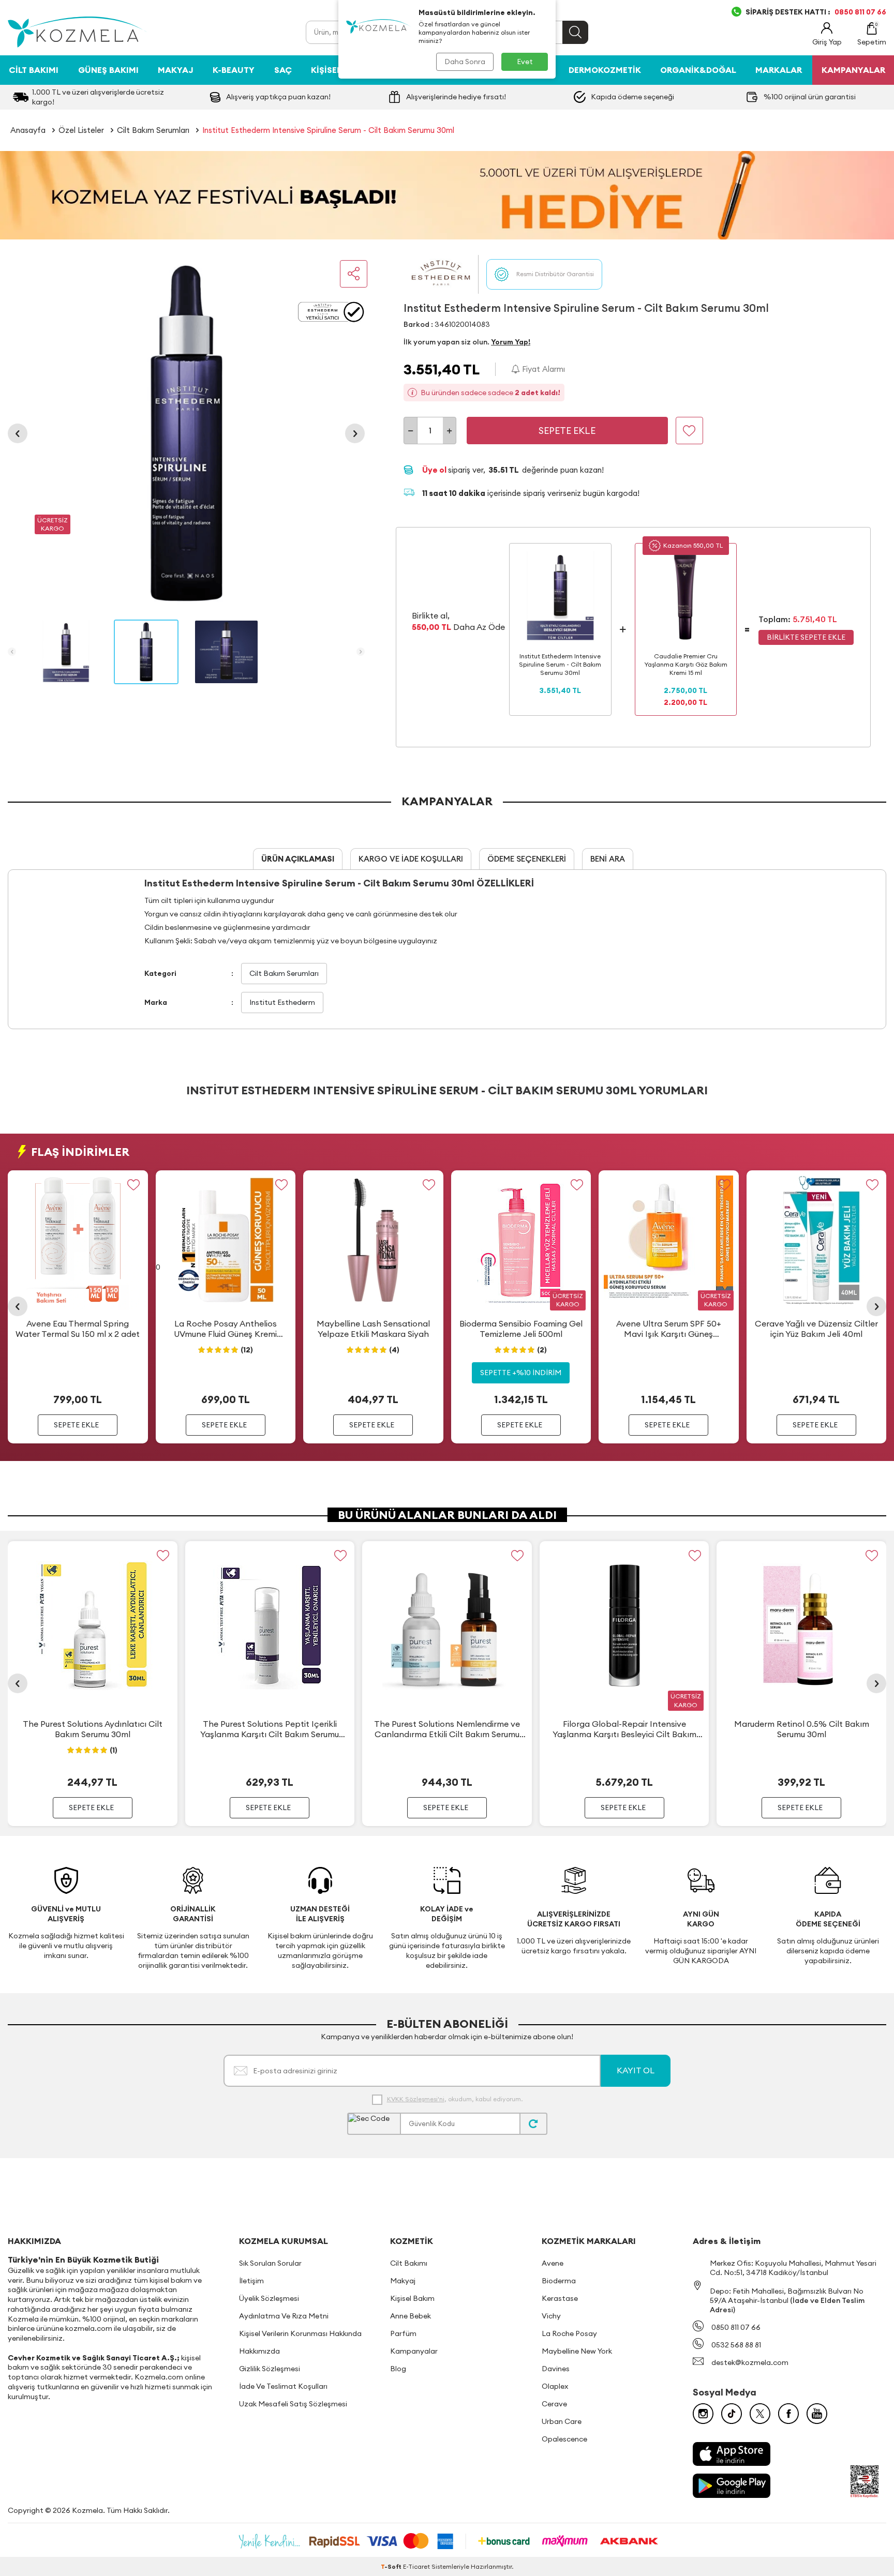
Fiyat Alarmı (542, 369)
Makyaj (176, 70)
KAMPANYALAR (853, 70)
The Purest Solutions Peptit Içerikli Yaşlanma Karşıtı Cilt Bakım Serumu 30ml (270, 1729)
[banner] (447, 195)
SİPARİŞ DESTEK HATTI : (816, 12)
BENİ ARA (608, 859)
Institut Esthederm (282, 1002)
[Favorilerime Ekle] (134, 1185)
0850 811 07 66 (736, 2327)
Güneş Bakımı (108, 70)
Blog (398, 2369)
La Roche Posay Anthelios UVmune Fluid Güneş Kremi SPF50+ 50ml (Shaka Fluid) (225, 1329)
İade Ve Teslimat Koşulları (283, 2386)
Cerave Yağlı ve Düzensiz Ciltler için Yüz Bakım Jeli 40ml (816, 1328)
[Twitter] (760, 2414)
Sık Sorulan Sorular (270, 2263)
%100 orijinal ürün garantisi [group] (810, 97)
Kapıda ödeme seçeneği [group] (632, 97)
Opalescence (564, 2439)
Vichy (551, 2316)
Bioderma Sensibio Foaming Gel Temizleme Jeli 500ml (521, 1328)
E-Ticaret (416, 2566)
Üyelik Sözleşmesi (269, 2298)
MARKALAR (779, 70)
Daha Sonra (465, 62)
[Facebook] (788, 2414)
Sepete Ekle (567, 431)
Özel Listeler (81, 130)
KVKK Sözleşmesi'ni (416, 2099)
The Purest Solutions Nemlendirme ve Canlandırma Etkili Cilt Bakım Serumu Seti (447, 1729)
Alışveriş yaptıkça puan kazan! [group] (278, 97)
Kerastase (560, 2298)
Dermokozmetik (605, 70)
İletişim (251, 2281)
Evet (525, 62)
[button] (18, 433)
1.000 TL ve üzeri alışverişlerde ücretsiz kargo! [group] (98, 97)
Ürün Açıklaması (298, 859)
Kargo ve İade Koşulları (411, 859)
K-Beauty (234, 70)
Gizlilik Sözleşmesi (270, 2369)
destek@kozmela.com (750, 2362)
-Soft (392, 2566)
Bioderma (559, 2281)
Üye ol (435, 470)
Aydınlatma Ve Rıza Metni (284, 2316)
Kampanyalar (414, 2351)
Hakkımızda (259, 2351)
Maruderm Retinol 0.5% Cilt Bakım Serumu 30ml (802, 1729)
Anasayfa (28, 130)
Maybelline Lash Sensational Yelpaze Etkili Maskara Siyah (373, 1328)
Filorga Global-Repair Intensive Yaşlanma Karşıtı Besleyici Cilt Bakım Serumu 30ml (624, 1729)
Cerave (554, 2404)
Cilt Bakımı (34, 70)
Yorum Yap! (511, 342)
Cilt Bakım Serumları (153, 130)
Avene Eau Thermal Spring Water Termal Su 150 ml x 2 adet (78, 1328)
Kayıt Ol (636, 2070)
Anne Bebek (411, 2316)
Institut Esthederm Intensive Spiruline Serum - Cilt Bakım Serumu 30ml (328, 130)
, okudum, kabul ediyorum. (455, 2099)
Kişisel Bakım (412, 2298)
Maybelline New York (577, 2351)
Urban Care (562, 2421)
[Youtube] (817, 2414)
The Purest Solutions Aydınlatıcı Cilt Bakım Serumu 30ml (93, 1729)
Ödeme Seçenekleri (527, 859)
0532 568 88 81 (736, 2345)
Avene (553, 2263)
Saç (283, 70)
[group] (186, 433)
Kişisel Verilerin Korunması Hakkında (300, 2333)
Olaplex (555, 2386)
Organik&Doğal (698, 70)
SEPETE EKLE (76, 1424)
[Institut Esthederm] (441, 274)
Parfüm (403, 2333)
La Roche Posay (569, 2333)
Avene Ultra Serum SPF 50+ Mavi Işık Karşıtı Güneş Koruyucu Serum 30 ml (669, 1329)
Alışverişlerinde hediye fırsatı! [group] (456, 97)
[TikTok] (732, 2414)
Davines (556, 2369)
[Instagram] (703, 2414)
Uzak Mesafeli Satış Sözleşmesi (293, 2404)
